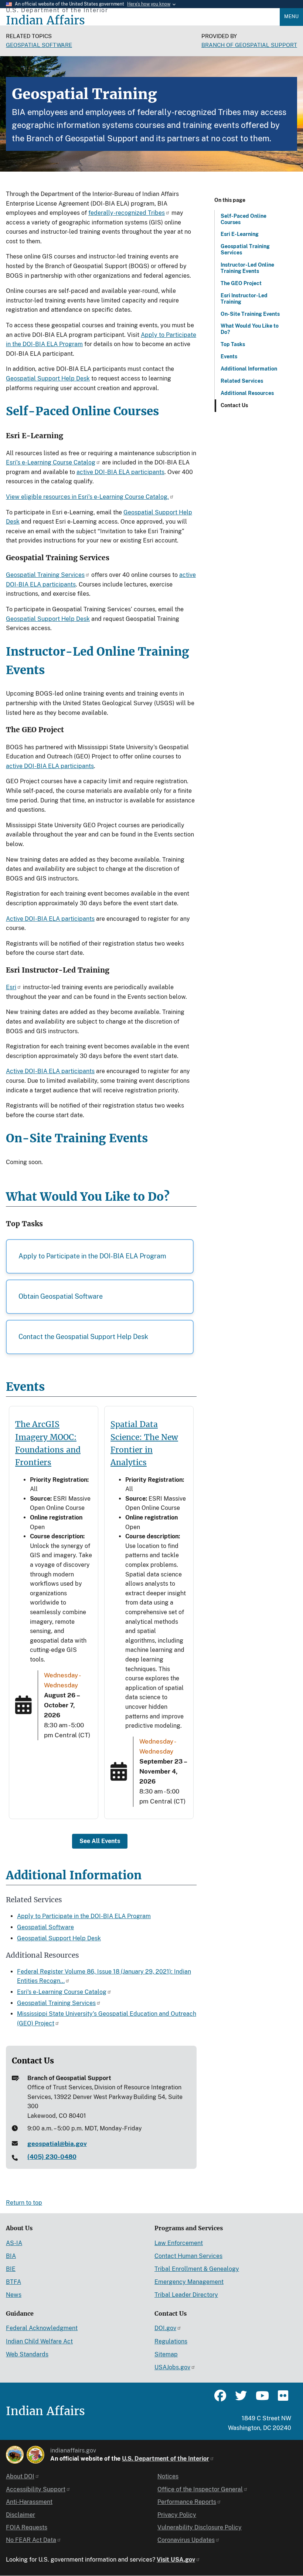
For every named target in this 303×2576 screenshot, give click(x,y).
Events (229, 356)
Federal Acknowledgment (42, 2328)
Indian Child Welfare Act (39, 2341)
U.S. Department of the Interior (166, 2459)
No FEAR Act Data (31, 2540)
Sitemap (166, 2354)
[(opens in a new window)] (15, 2455)
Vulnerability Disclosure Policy (200, 2527)
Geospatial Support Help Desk (48, 378)
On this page (230, 200)
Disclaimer (21, 2515)
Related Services (242, 381)
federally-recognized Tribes (127, 213)
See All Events (100, 1841)
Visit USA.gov (176, 2560)
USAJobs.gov (172, 2367)
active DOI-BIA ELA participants (120, 472)
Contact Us (234, 405)
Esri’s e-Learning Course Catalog (51, 462)
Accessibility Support (36, 2489)
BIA (11, 2256)
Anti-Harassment (29, 2502)
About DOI (20, 2476)
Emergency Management (189, 2282)
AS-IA (14, 2243)
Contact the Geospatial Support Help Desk (83, 1337)
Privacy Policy (177, 2515)
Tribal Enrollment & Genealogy (197, 2269)
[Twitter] (241, 2399)
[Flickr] (282, 2399)
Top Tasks (233, 344)
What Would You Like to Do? (250, 329)
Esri (11, 987)
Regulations (171, 2341)
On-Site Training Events (250, 314)
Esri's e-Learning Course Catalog (62, 1992)
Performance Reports (187, 2502)
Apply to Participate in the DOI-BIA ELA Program (92, 1256)
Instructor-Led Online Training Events (247, 268)
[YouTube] (262, 2399)
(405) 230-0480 (52, 2157)
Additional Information (249, 369)
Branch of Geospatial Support (249, 45)
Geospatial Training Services (245, 249)
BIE (11, 2269)
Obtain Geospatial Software (61, 1296)
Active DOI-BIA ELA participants (50, 919)
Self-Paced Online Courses (244, 219)
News (14, 2295)
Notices (168, 2476)
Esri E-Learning (240, 234)
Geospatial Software (39, 45)
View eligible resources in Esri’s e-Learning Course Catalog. (87, 497)
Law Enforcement (179, 2243)
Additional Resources (247, 393)
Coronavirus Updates (186, 2540)
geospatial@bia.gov (57, 2144)
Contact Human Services (188, 2256)
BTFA (13, 2282)
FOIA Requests (27, 2527)
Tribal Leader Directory (186, 2295)
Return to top (24, 2203)
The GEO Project (241, 283)
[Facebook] (220, 2399)
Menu (291, 16)
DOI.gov (165, 2328)
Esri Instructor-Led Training (244, 299)
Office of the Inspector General (200, 2489)
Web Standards (27, 2354)
